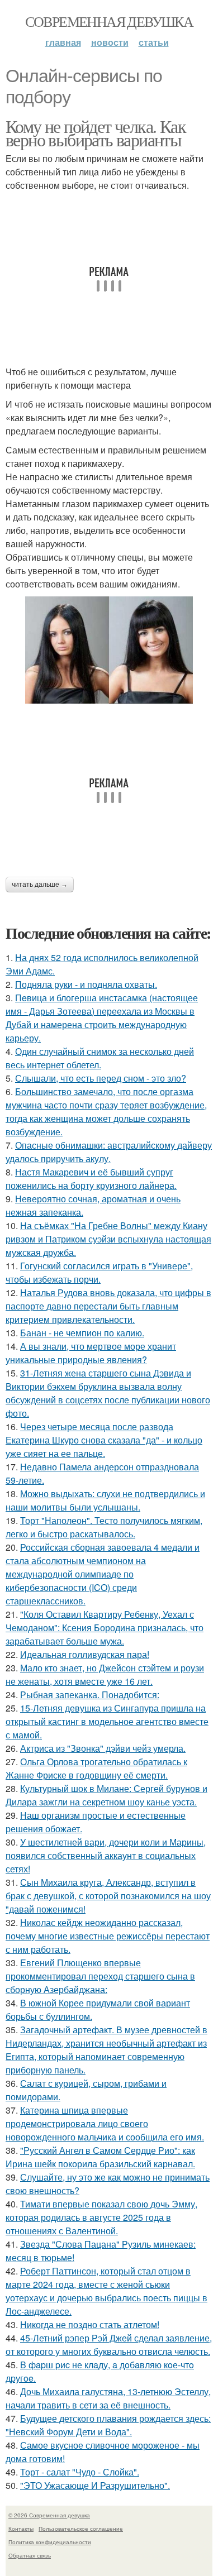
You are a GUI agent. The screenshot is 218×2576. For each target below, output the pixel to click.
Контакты (21, 2529)
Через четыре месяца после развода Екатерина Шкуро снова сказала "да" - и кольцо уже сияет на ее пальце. (104, 1440)
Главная (63, 42)
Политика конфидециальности (50, 2542)
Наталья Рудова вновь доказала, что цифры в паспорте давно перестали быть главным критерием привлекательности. (108, 1306)
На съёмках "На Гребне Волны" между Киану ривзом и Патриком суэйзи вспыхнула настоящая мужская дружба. (108, 1239)
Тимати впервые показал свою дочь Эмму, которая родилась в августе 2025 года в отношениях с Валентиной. (101, 2217)
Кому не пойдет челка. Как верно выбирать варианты (96, 133)
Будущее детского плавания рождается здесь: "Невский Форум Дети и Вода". (108, 2425)
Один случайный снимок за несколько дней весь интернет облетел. (100, 1058)
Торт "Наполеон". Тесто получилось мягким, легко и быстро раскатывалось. (104, 1527)
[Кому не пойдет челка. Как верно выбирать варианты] (109, 650)
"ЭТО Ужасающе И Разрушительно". (95, 2485)
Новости (110, 42)
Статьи (154, 42)
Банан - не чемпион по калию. (82, 1333)
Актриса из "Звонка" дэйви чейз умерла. (103, 1748)
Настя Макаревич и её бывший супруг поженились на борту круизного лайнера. (91, 1179)
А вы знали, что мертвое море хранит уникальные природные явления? (91, 1353)
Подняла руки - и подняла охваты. (86, 984)
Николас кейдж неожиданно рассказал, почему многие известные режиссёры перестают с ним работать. (108, 1936)
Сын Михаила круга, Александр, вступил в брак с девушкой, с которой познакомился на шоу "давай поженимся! (108, 1896)
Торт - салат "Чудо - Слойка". (80, 2472)
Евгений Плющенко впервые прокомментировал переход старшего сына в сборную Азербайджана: (100, 1976)
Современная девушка (109, 21)
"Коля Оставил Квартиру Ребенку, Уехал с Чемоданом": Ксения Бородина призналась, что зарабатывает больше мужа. (105, 1628)
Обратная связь (30, 2555)
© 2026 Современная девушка (49, 2515)
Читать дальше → (40, 885)
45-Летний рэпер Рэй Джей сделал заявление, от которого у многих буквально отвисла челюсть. (109, 2345)
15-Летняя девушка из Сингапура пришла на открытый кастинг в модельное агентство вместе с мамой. (107, 1721)
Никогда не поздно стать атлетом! (90, 2324)
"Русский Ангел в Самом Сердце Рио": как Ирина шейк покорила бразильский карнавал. (100, 2157)
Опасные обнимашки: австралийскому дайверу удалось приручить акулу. (109, 1152)
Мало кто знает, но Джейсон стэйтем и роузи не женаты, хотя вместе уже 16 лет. (105, 1674)
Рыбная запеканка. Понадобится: (90, 1695)
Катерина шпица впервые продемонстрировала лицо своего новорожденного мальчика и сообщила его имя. (105, 2123)
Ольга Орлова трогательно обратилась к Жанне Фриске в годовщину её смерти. (96, 1768)
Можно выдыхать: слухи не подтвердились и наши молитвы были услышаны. (105, 1500)
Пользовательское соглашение (81, 2529)
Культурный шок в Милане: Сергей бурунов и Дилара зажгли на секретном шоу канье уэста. (106, 1795)
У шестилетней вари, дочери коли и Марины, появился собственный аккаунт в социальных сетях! (106, 1855)
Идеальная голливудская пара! (85, 1654)
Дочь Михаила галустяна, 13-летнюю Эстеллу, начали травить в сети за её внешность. (108, 2398)
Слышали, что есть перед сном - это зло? (101, 1078)
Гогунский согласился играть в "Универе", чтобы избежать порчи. (99, 1272)
